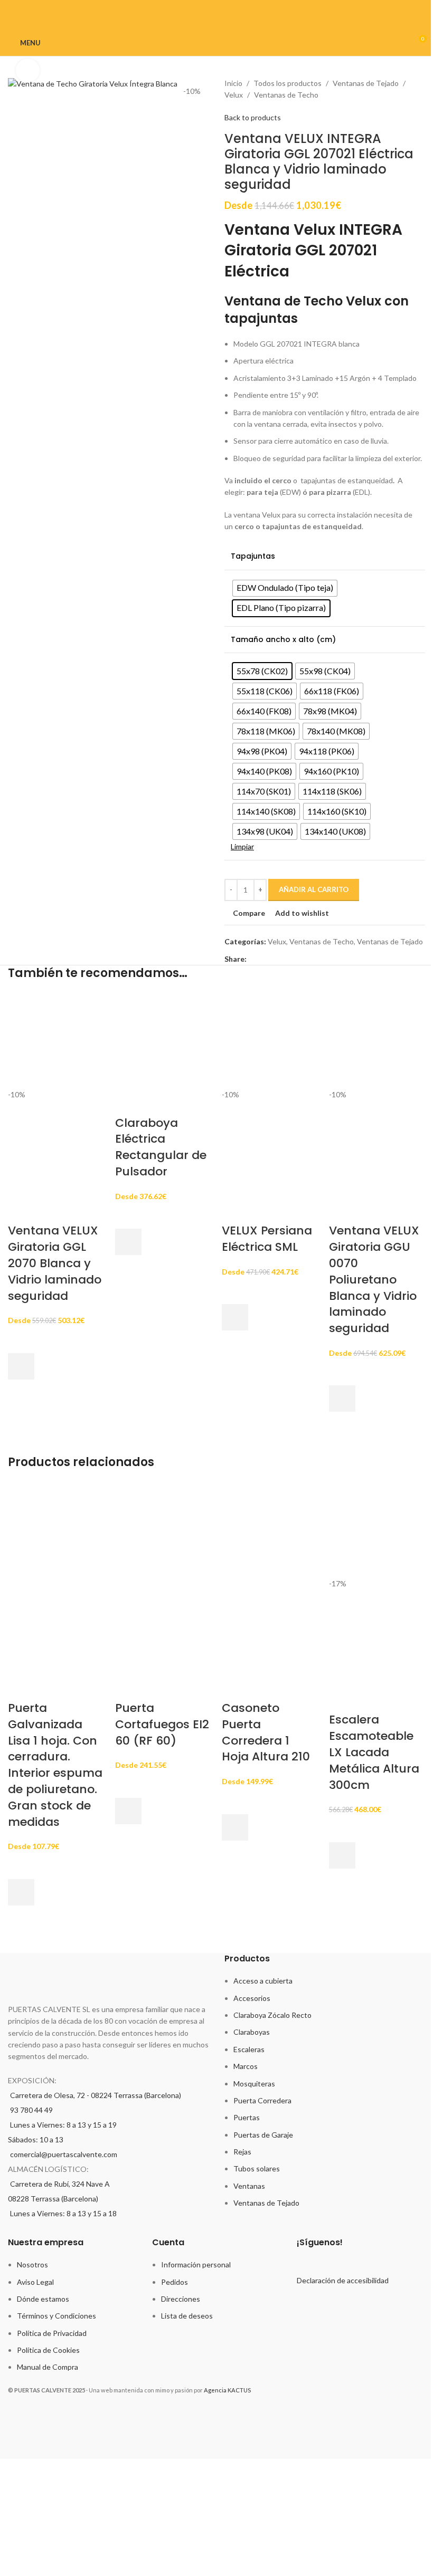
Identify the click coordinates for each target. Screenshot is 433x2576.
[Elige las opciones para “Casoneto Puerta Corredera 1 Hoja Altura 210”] (235, 1827)
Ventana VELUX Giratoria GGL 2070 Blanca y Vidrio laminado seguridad (55, 1263)
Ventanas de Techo (286, 95)
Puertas (247, 2117)
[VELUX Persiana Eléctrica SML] (270, 1040)
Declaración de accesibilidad (343, 2280)
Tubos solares (257, 2168)
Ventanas (249, 2186)
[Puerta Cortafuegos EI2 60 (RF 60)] (163, 1529)
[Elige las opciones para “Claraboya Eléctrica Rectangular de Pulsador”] (128, 1242)
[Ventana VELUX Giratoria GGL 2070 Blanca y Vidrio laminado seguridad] (56, 1040)
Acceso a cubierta (263, 1981)
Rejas (242, 2152)
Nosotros (32, 2264)
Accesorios (252, 1998)
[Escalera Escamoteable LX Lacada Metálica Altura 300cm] (377, 1529)
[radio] (285, 588)
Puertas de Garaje (263, 2135)
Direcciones (181, 2299)
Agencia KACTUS (227, 2390)
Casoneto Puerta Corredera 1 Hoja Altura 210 (266, 1732)
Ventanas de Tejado (366, 83)
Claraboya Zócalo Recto (272, 2015)
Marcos (246, 2066)
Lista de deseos (187, 2316)
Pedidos (175, 2282)
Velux (234, 95)
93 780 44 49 (31, 2110)
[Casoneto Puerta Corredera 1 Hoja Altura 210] (270, 1529)
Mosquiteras (254, 2084)
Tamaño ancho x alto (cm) (283, 640)
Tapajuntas (253, 556)
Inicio (233, 83)
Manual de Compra (48, 2367)
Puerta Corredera (262, 2100)
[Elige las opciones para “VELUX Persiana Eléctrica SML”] (235, 1317)
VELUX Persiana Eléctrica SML (267, 1239)
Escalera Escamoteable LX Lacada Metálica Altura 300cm (374, 1752)
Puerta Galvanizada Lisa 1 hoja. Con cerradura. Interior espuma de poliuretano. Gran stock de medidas (55, 1765)
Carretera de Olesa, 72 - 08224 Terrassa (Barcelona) (96, 2095)
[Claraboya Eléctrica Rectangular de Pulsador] (163, 1040)
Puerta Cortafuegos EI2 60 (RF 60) (162, 1724)
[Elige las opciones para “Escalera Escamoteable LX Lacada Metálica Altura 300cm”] (342, 1855)
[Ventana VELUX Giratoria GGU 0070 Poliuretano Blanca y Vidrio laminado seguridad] (377, 1040)
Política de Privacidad (52, 2333)
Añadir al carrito (314, 889)
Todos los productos (288, 83)
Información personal (196, 2264)
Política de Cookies (48, 2350)
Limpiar (242, 846)
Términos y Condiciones (57, 2316)
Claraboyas (252, 2032)
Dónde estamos (43, 2299)
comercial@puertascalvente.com (64, 2154)
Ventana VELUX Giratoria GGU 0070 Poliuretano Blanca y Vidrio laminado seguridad (374, 1279)
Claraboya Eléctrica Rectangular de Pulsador (161, 1147)
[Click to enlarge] (28, 70)
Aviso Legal (35, 2282)
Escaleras (249, 2049)
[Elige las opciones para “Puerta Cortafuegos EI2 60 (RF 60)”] (128, 1811)
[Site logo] (217, 42)
